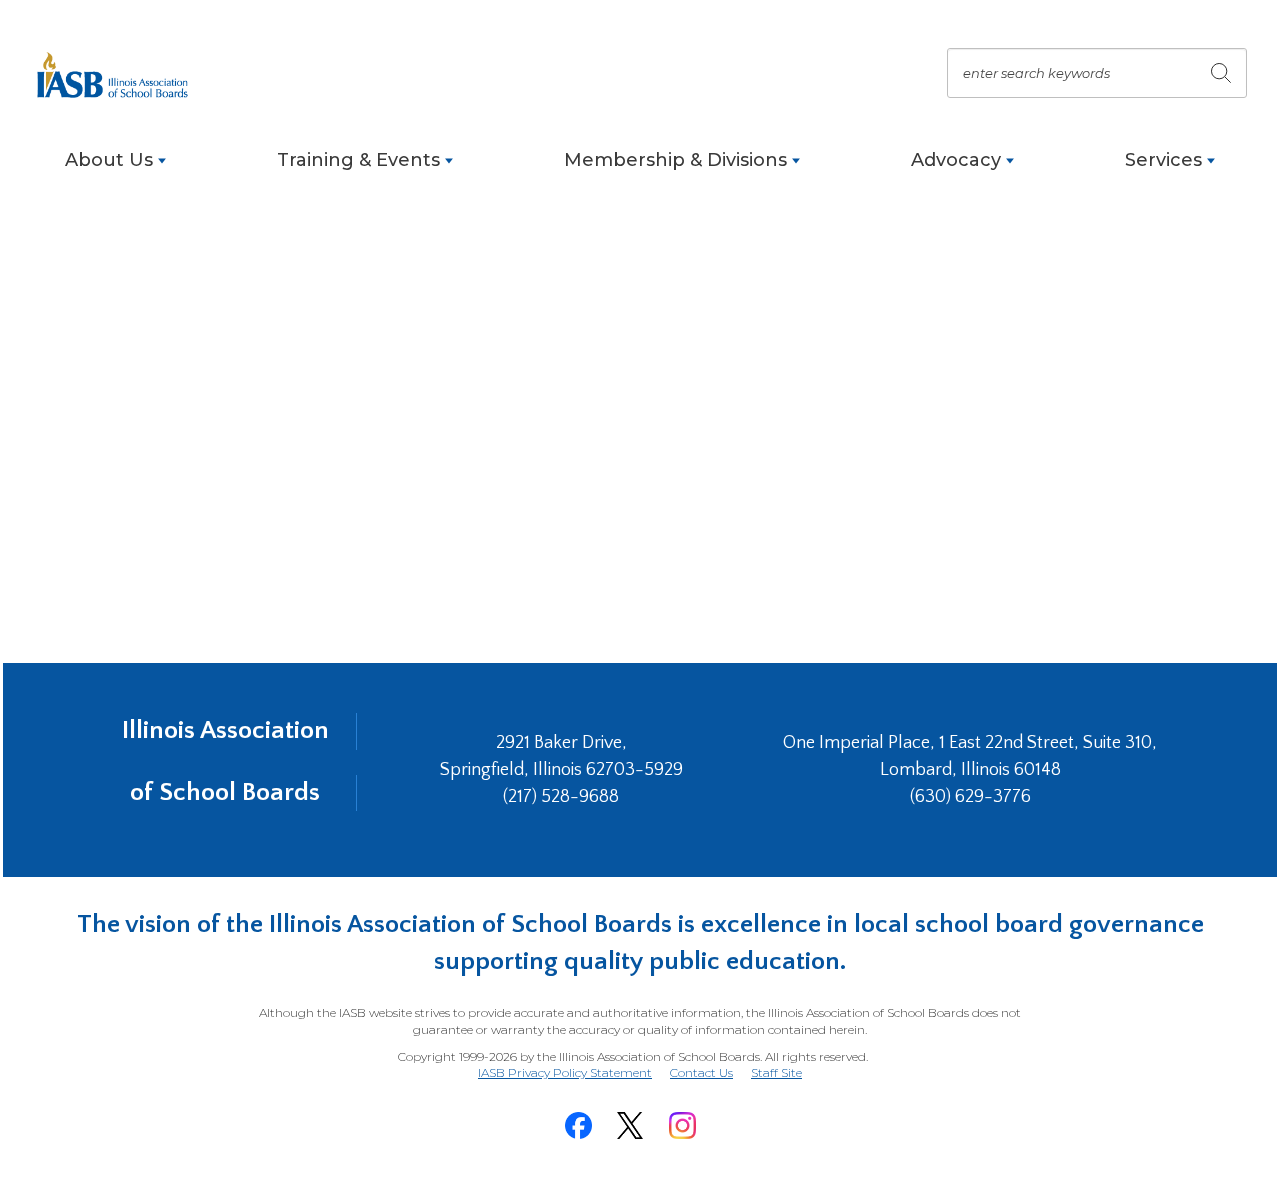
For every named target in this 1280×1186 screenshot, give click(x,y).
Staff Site (776, 1073)
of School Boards (225, 792)
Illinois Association (225, 730)
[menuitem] (115, 170)
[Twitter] (630, 1125)
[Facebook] (578, 1125)
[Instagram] (682, 1125)
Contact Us (701, 1072)
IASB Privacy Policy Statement (565, 1072)
